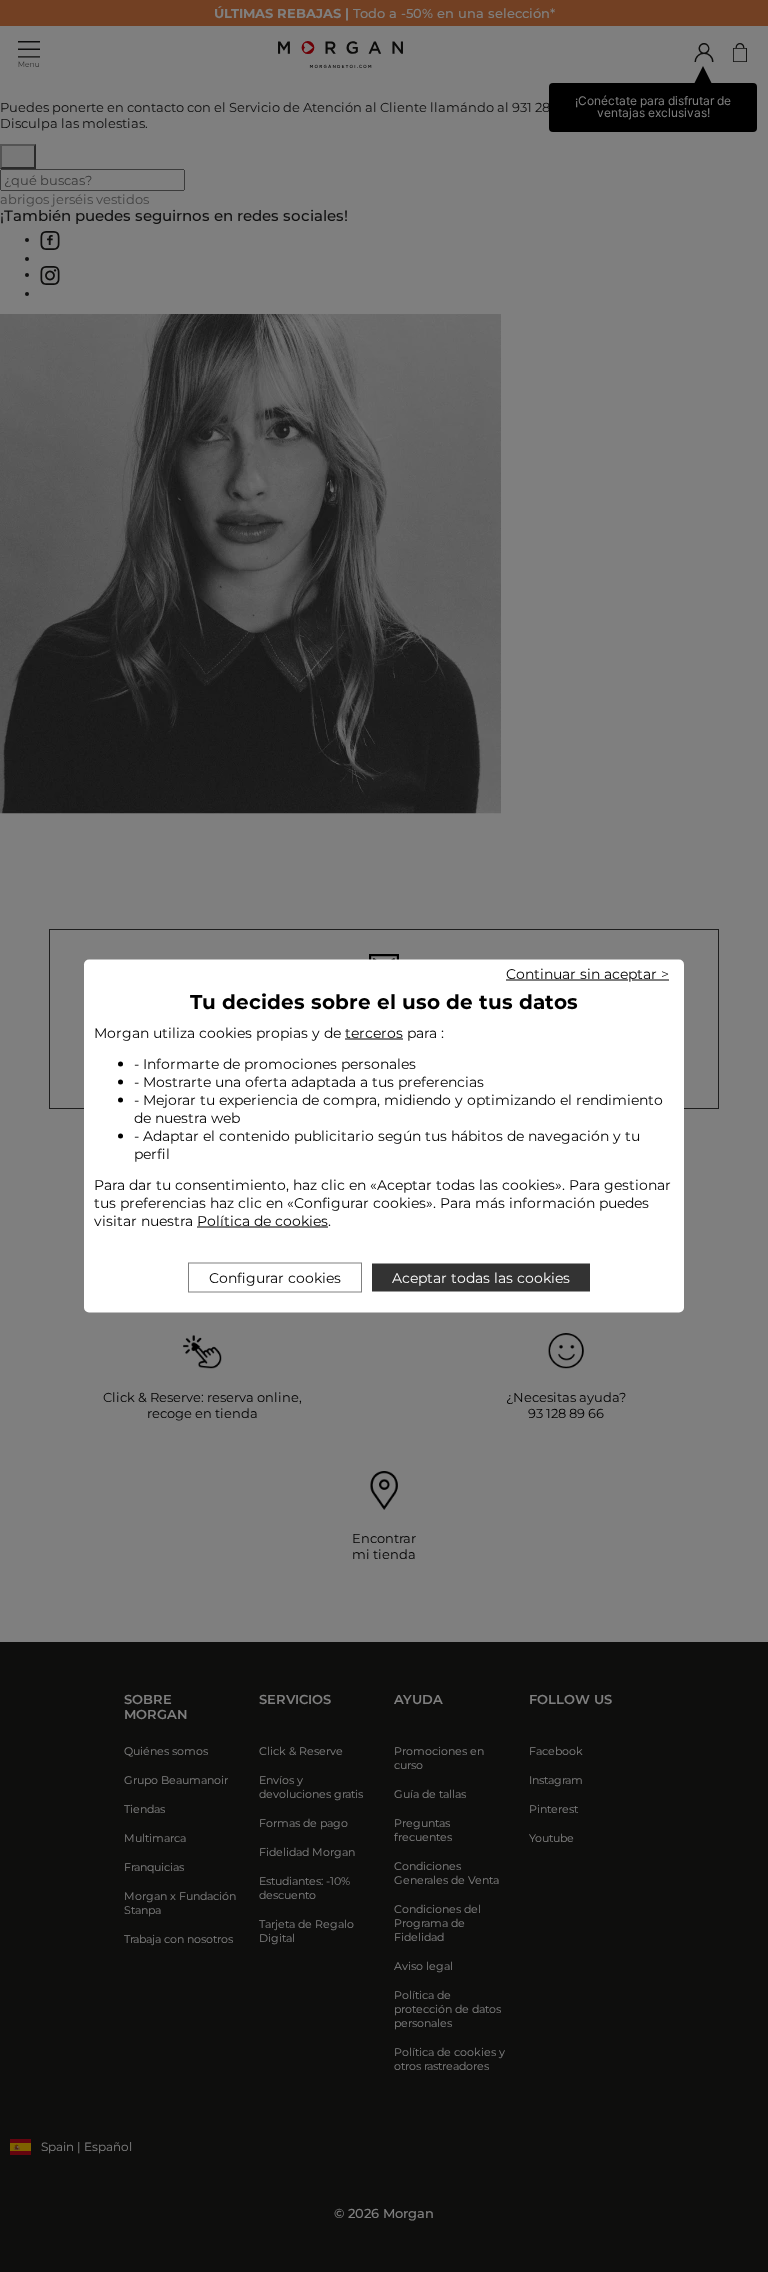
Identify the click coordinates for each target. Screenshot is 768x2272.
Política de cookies (262, 1221)
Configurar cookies (275, 1278)
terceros (374, 1033)
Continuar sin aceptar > (587, 974)
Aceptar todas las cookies (481, 1278)
